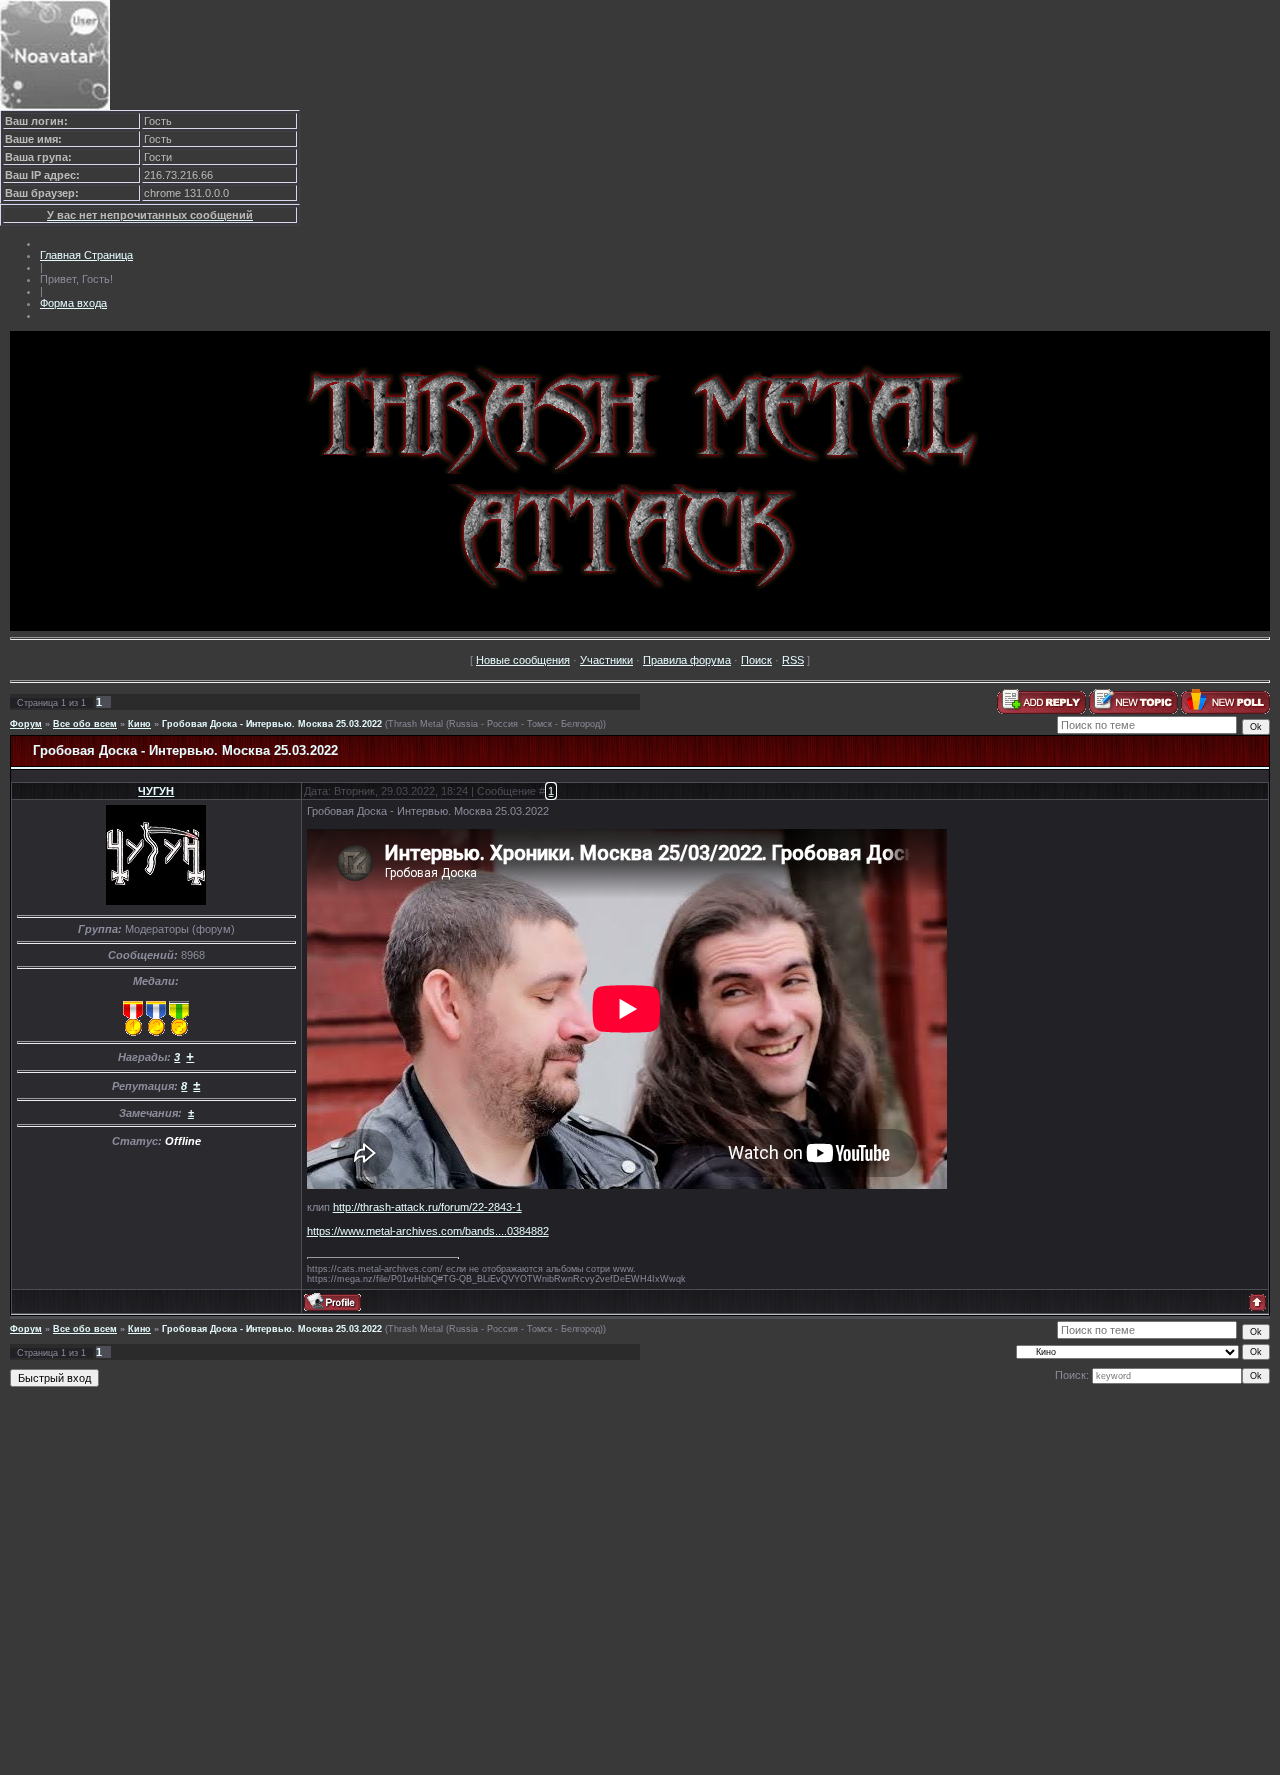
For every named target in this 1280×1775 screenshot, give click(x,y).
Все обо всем (85, 724)
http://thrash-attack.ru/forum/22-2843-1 (427, 1207)
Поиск (756, 660)
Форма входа (73, 303)
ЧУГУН (156, 791)
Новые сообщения (523, 660)
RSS (793, 660)
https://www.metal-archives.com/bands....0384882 (428, 1231)
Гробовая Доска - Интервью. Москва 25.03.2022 (272, 724)
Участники (606, 660)
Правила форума (687, 660)
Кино (139, 724)
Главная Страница (86, 255)
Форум (26, 724)
